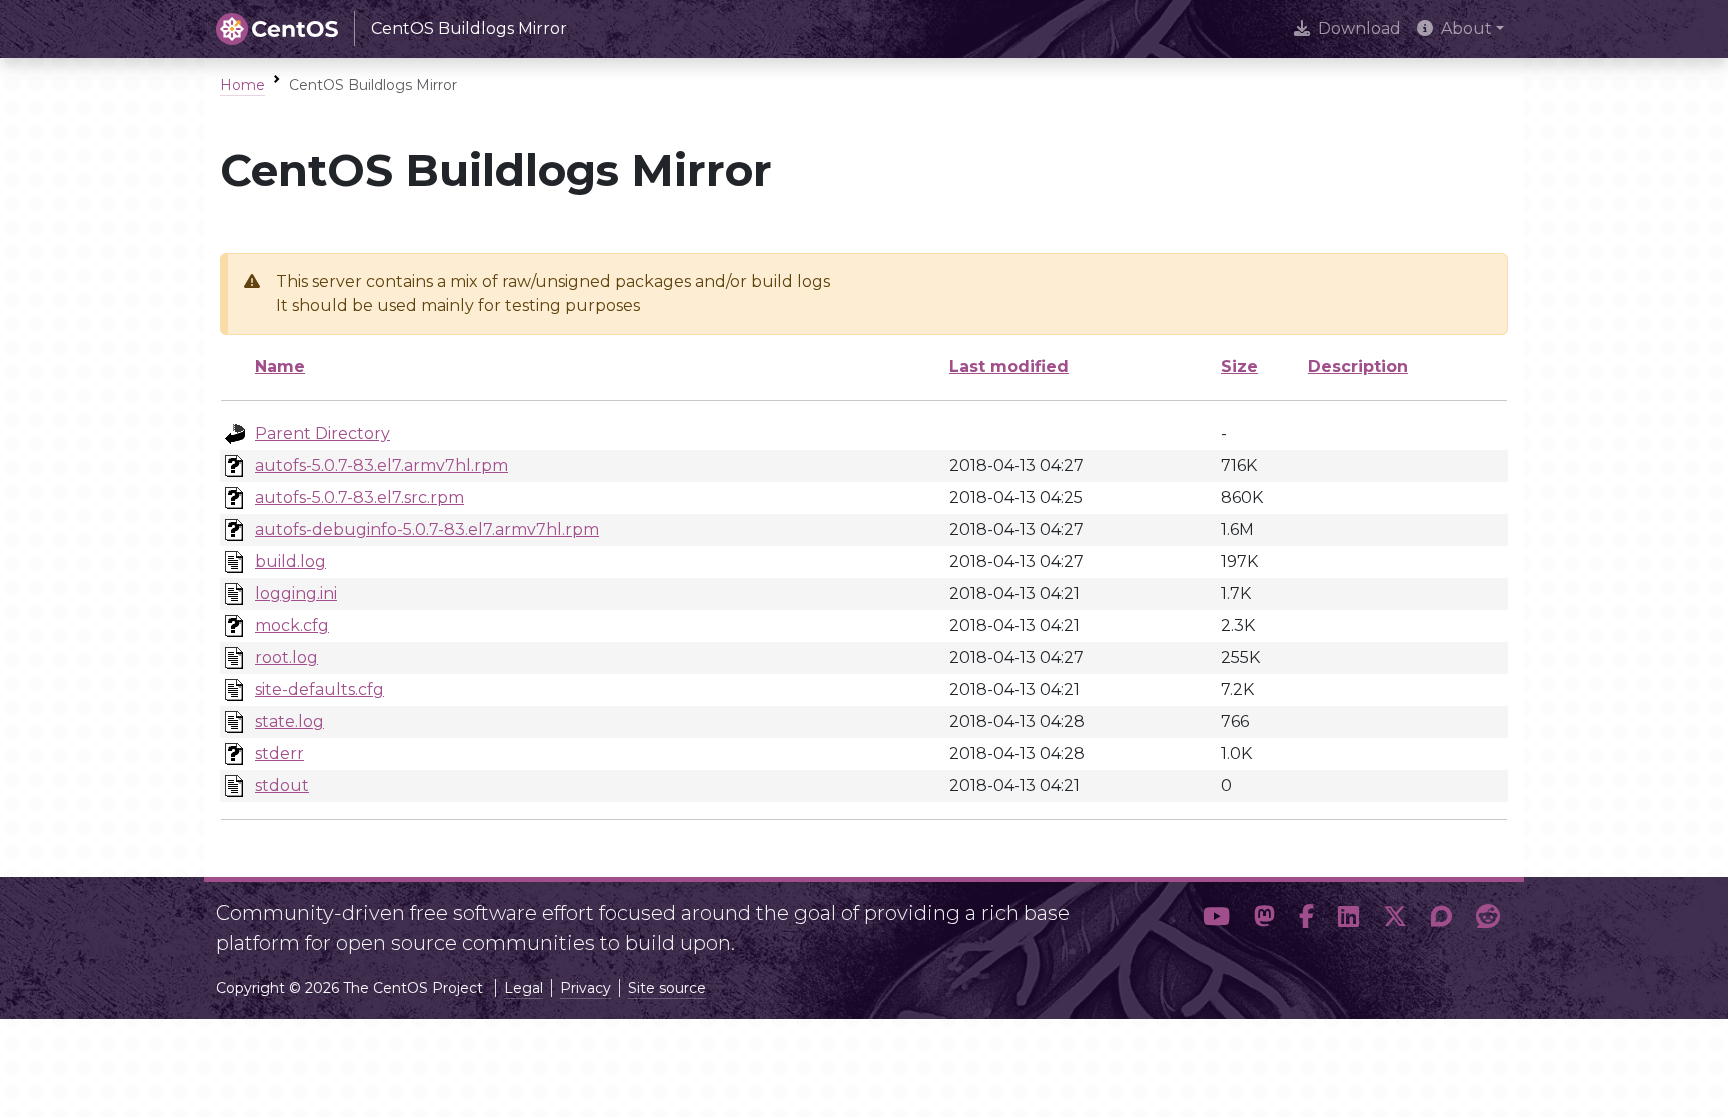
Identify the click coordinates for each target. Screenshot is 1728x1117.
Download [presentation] (1359, 28)
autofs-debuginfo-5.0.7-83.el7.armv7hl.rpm (427, 529)
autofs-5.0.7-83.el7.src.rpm (359, 497)
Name (280, 366)
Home (242, 85)
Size (1239, 366)
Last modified (1009, 366)
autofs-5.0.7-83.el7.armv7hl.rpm (381, 465)
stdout (282, 785)
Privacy (585, 988)
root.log (286, 657)
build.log (290, 561)
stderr (279, 753)
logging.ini (296, 593)
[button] (1216, 920)
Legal (523, 988)
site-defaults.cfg (319, 689)
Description (1358, 366)
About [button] (1466, 28)
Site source (667, 988)
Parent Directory (322, 433)
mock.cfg (292, 625)
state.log (289, 721)
